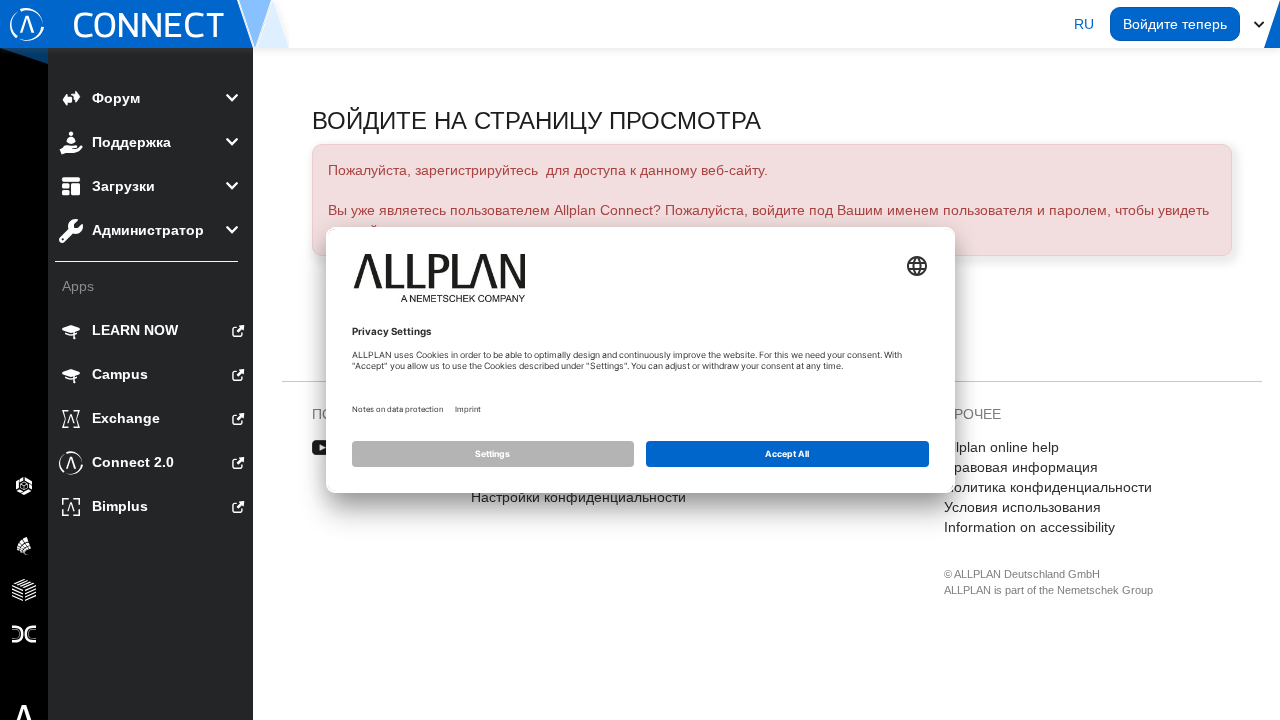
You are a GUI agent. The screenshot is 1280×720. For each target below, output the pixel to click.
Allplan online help (1001, 447)
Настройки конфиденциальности (578, 497)
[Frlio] (24, 589)
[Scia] (24, 545)
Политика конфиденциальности (1048, 487)
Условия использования (1022, 507)
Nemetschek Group (1105, 590)
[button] (1084, 24)
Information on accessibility (1029, 527)
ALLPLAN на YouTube (322, 448)
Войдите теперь (1175, 24)
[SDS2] (24, 485)
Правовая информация (1021, 467)
